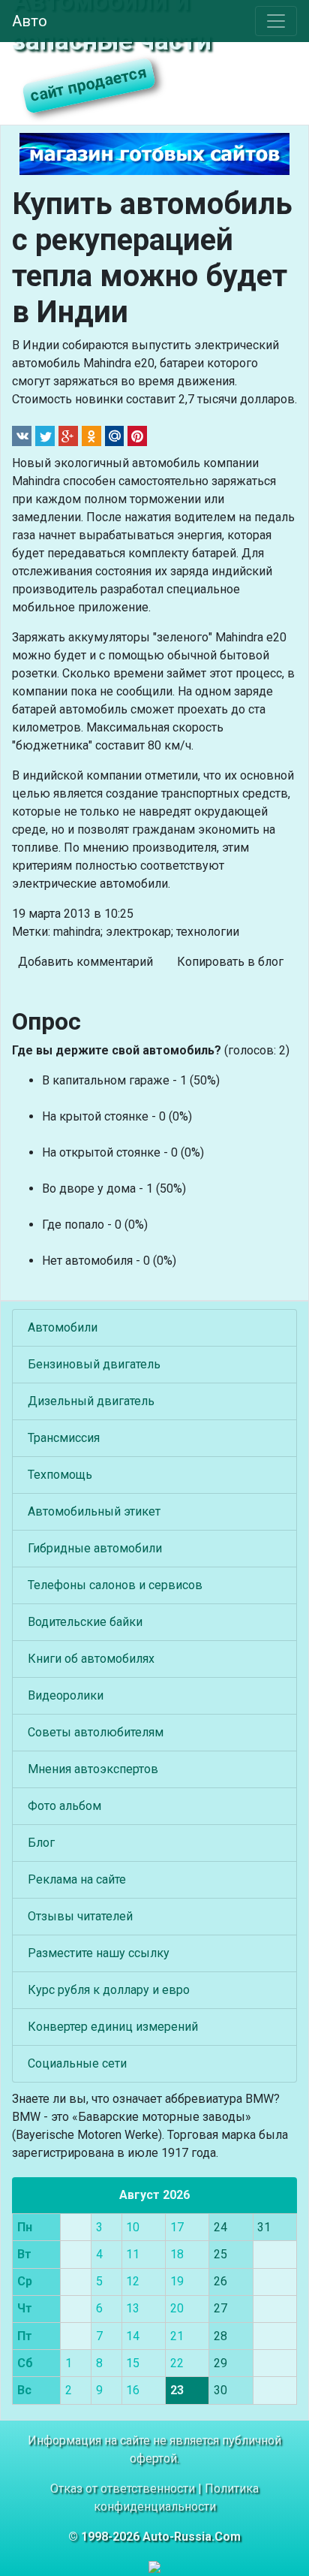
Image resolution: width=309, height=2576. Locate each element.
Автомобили (63, 1327)
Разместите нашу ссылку (99, 1953)
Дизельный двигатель (91, 1401)
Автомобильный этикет (94, 1511)
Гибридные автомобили (95, 1548)
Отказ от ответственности (123, 2489)
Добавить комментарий (85, 962)
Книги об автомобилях (91, 1659)
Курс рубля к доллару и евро (109, 1990)
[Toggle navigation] (276, 21)
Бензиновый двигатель (94, 1364)
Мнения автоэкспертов (93, 1769)
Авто (30, 21)
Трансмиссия (64, 1438)
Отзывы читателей (80, 1916)
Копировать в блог (230, 962)
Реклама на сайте (77, 1879)
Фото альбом (64, 1806)
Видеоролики (66, 1695)
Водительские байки (85, 1622)
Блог (41, 1843)
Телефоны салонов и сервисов (115, 1585)
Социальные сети (77, 2063)
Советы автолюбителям (96, 1732)
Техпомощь (60, 1475)
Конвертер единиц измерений (113, 2027)
